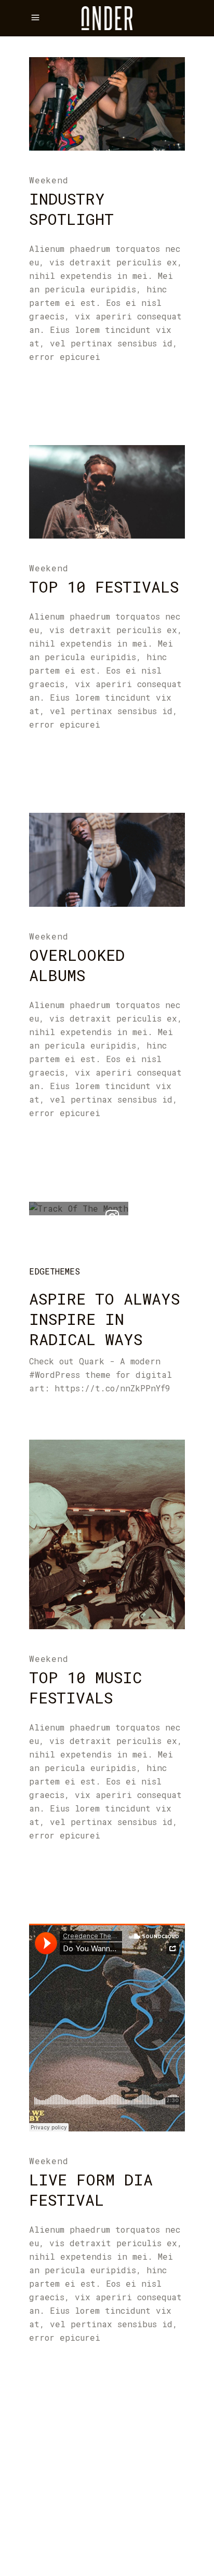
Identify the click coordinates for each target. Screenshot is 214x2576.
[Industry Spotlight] (107, 104)
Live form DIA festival (91, 2190)
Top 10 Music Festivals (85, 1687)
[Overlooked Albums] (107, 860)
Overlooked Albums (77, 965)
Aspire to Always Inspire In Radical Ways (104, 1319)
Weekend (49, 180)
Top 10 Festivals (104, 587)
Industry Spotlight (71, 209)
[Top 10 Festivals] (107, 492)
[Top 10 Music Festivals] (107, 1534)
